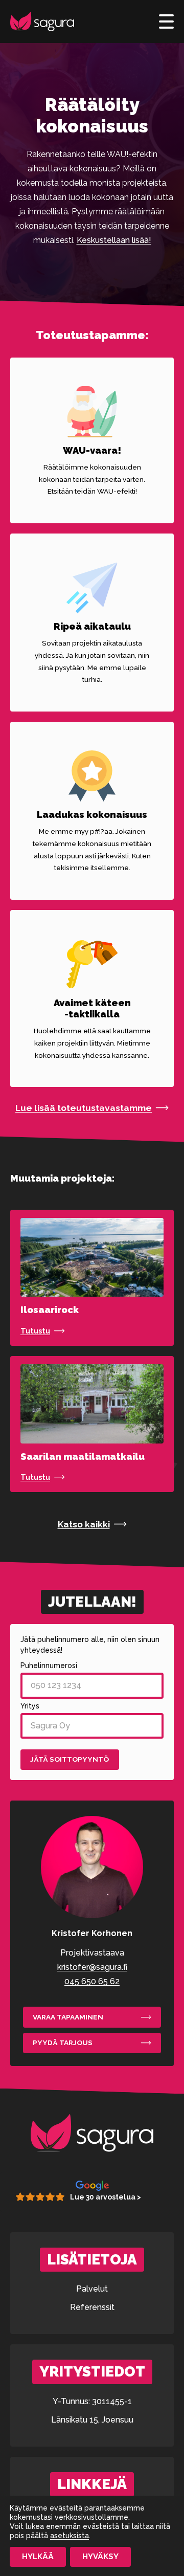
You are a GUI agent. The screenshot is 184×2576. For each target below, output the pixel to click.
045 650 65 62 (92, 1981)
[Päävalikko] (166, 21)
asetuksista (70, 2536)
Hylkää (38, 2557)
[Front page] (42, 21)
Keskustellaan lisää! (114, 240)
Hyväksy (100, 2557)
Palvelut (92, 2289)
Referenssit (92, 2307)
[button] (92, 1108)
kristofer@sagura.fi (92, 1967)
